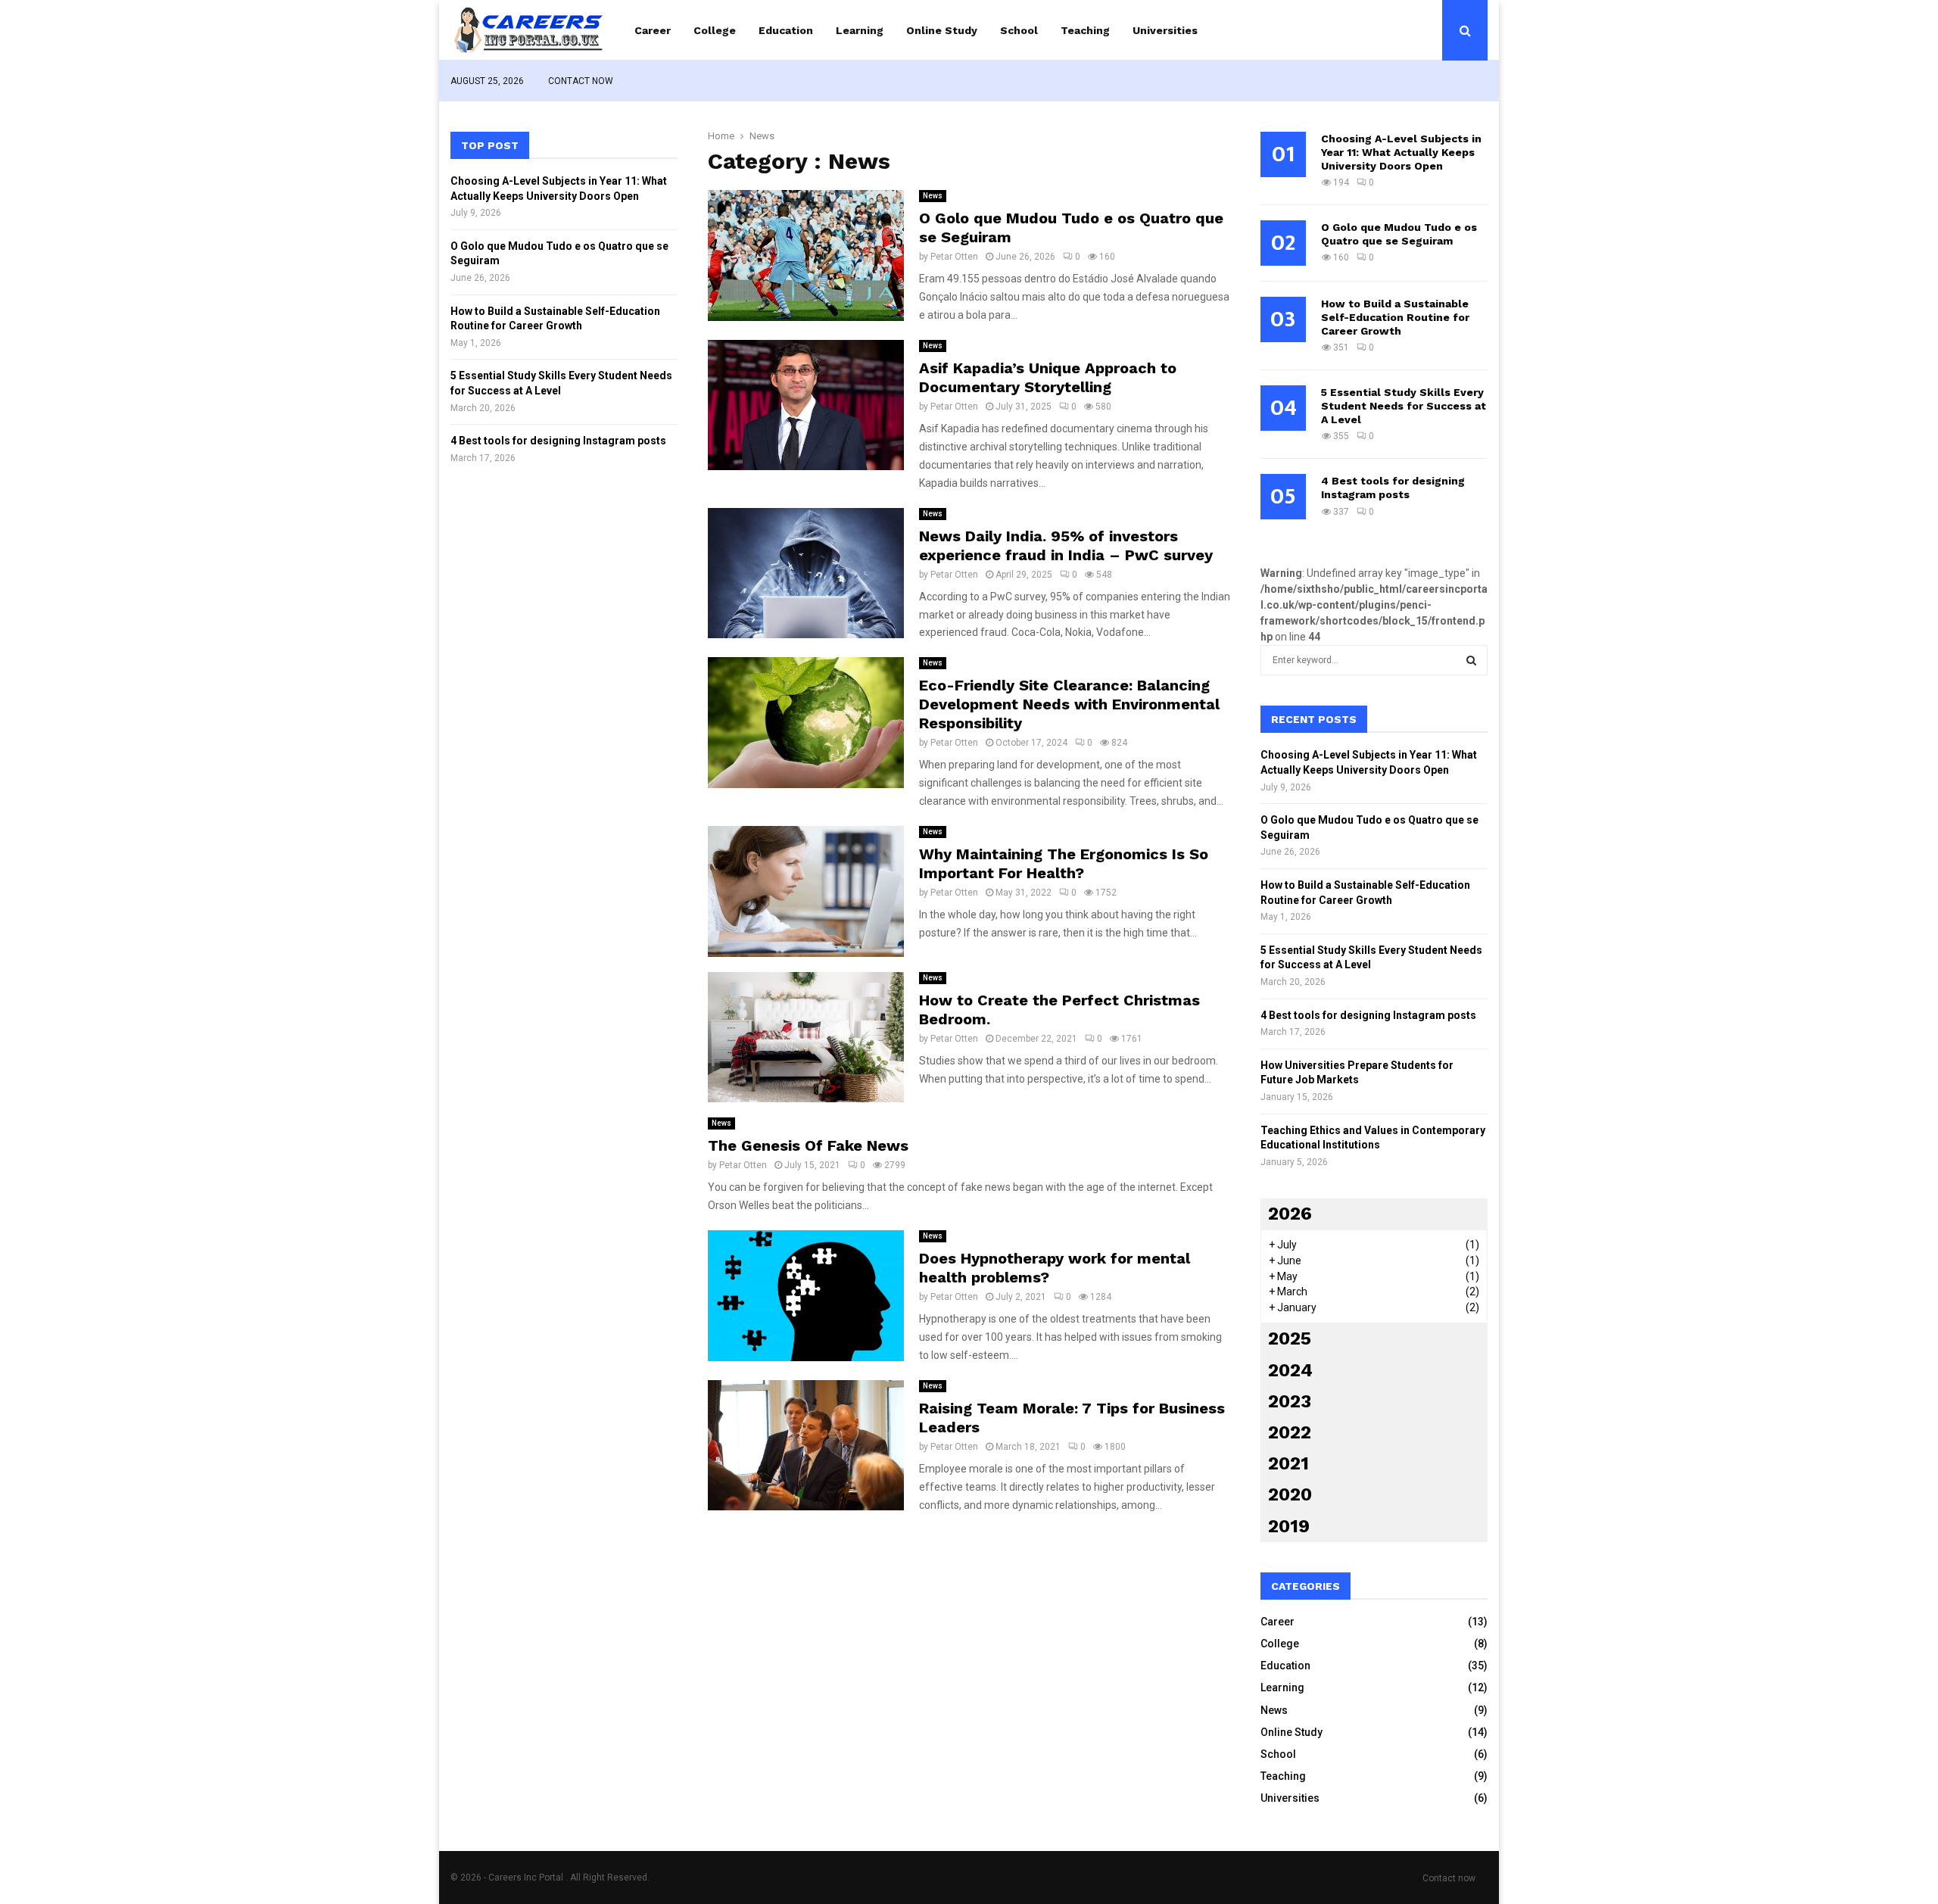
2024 (1290, 1370)
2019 (1289, 1526)
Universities (1165, 30)
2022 (1290, 1432)
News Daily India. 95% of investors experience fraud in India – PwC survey (1066, 545)
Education (786, 30)
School (1019, 30)
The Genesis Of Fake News (808, 1145)
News (933, 196)
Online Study (942, 30)
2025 (1290, 1338)
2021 (1288, 1463)
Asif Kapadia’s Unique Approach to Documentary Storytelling (1048, 377)
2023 (1290, 1401)
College (715, 30)
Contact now (581, 81)
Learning (860, 30)
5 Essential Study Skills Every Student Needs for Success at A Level (1404, 406)
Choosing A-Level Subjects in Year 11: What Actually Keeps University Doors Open (1401, 152)
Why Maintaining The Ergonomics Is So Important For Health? (1064, 863)
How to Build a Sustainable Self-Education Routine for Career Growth (1395, 317)
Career (653, 30)
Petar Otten (954, 257)
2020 (1290, 1494)
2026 (1290, 1214)
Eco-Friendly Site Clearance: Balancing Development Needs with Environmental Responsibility (1069, 704)
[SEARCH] (1471, 660)
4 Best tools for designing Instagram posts (558, 441)
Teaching (1085, 30)
